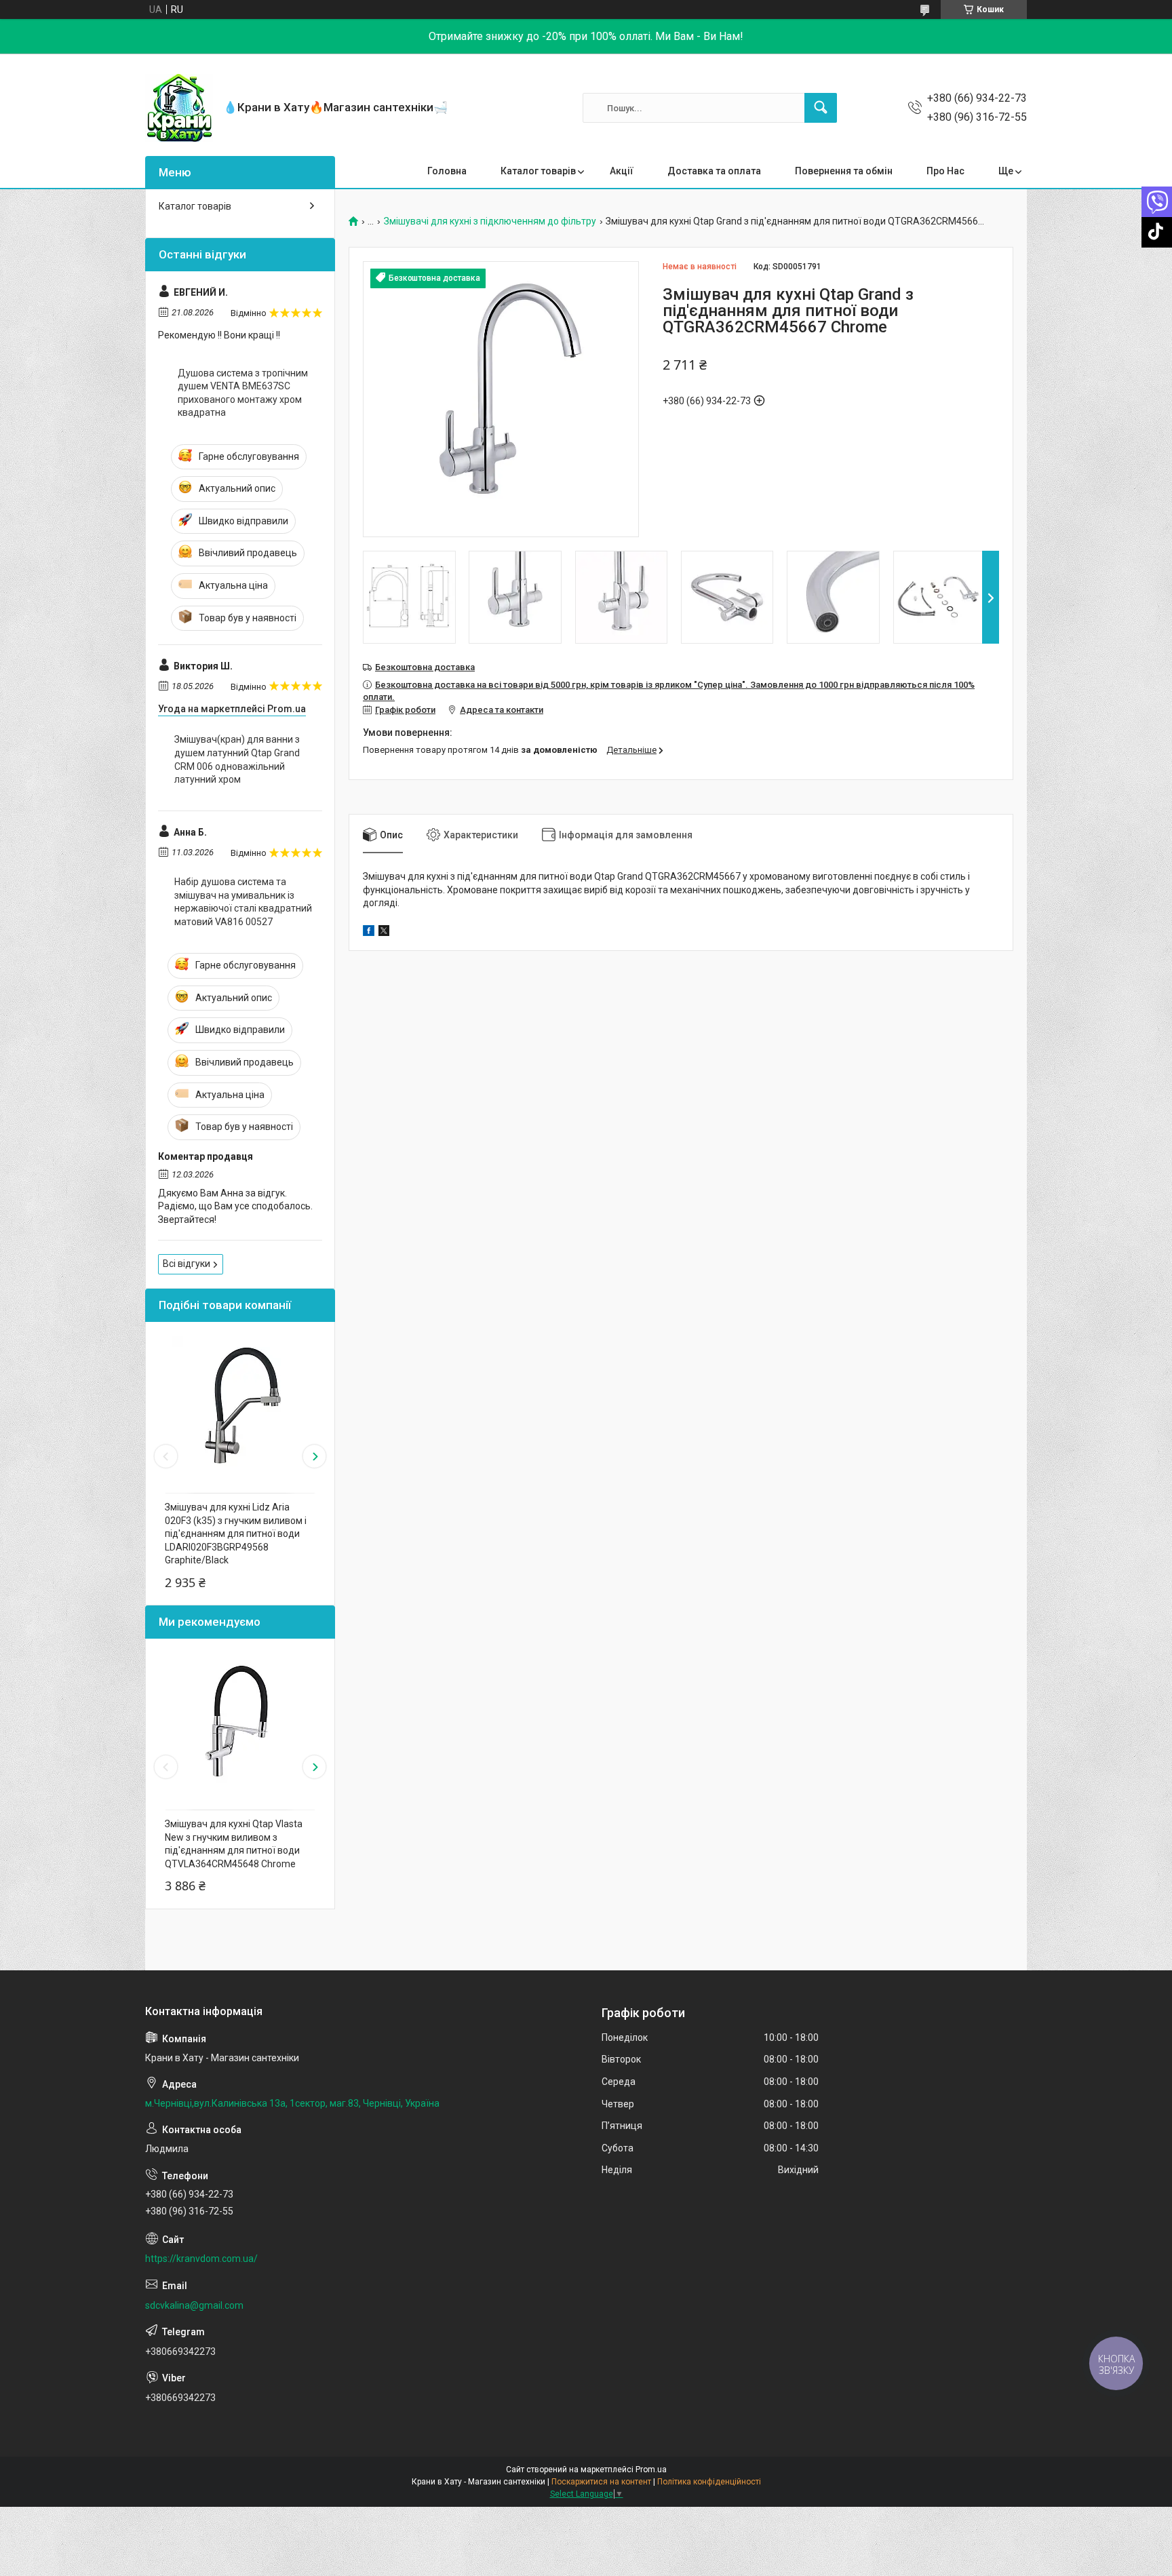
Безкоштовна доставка (425, 667)
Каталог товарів (538, 171)
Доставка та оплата (714, 171)
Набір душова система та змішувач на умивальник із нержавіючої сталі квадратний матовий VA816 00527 (243, 902)
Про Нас (945, 171)
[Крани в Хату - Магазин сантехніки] (179, 108)
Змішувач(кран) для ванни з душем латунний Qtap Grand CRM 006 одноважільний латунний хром (237, 759)
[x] (384, 933)
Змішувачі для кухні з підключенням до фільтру (490, 221)
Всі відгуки (187, 1264)
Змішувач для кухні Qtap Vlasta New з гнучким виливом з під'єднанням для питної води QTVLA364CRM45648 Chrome (234, 1844)
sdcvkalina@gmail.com (194, 2305)
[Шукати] (821, 108)
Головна (447, 171)
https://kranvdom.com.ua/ (201, 2259)
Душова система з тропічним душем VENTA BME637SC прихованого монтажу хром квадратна (243, 393)
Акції (622, 171)
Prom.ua (651, 2470)
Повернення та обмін (844, 171)
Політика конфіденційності (709, 2482)
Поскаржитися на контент (601, 2482)
